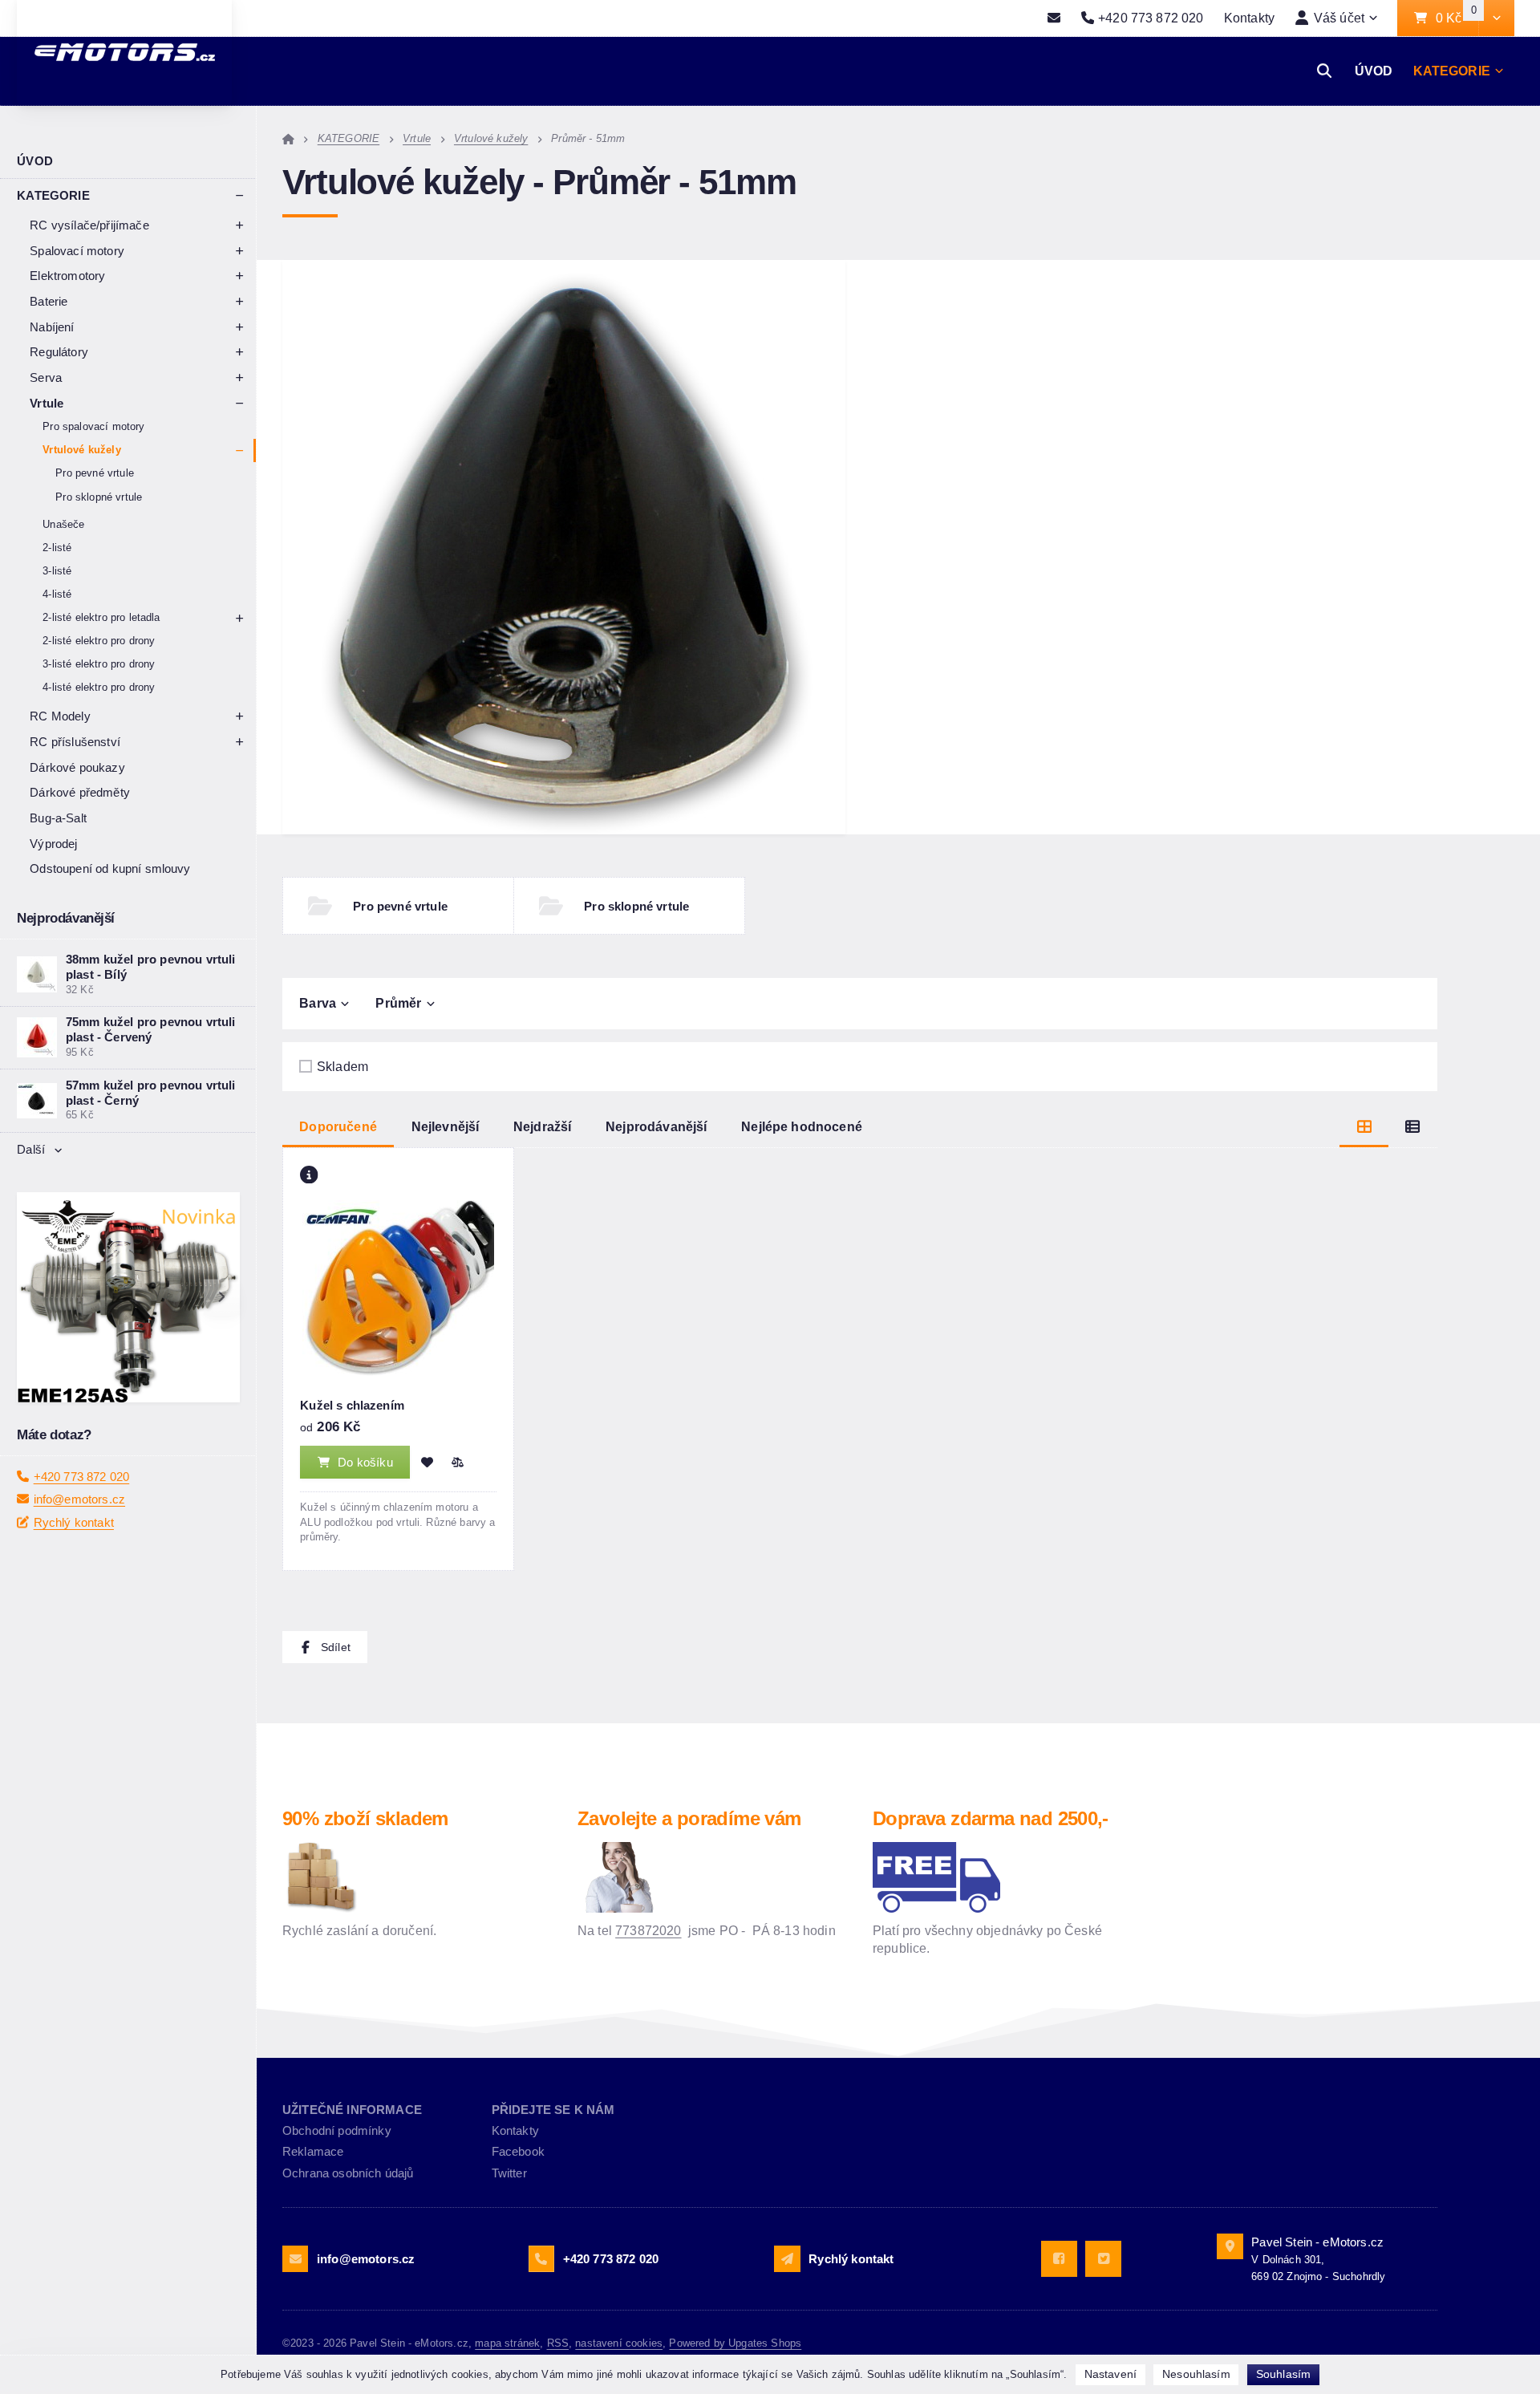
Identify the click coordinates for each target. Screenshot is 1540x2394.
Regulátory (59, 352)
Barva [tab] (318, 1003)
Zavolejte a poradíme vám (689, 1818)
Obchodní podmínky (337, 2130)
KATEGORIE (1452, 71)
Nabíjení (52, 327)
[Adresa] (1230, 2246)
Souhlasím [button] (1283, 2374)
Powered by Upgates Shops (735, 2343)
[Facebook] (1059, 2259)
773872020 (648, 1930)
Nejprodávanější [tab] (656, 1126)
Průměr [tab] (398, 1003)
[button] (1496, 18)
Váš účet (1339, 18)
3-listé (57, 571)
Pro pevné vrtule (95, 473)
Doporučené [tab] (338, 1126)
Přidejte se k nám (553, 2110)
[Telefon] (541, 2258)
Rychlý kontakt (74, 1568)
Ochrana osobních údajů (348, 2173)
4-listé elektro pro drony (99, 687)
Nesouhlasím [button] (1196, 2374)
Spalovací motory (77, 251)
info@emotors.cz (79, 1546)
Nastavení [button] (1110, 2374)
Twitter (509, 2173)
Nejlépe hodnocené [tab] (802, 1126)
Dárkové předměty (80, 792)
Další (31, 1149)
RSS (558, 2343)
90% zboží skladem (365, 1818)
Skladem (342, 1066)
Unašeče (63, 524)
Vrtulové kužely (81, 450)
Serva (46, 377)
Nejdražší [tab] (542, 1126)
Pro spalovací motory (93, 426)
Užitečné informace (352, 2110)
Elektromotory (67, 276)
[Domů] (288, 138)
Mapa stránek (507, 2343)
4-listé (57, 594)
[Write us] (787, 2258)
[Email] (1054, 18)
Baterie (49, 301)
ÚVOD (1374, 71)
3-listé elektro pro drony (99, 664)
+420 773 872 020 (82, 1522)
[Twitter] (1103, 2259)
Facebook (518, 2151)
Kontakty (1249, 18)
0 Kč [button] (1457, 18)
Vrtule (47, 403)
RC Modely (60, 716)
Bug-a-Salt (58, 818)
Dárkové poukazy (77, 767)
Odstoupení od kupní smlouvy (110, 868)
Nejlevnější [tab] (446, 1126)
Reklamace (313, 2151)
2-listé (57, 548)
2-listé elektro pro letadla (101, 617)
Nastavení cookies (619, 2343)
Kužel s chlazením (352, 1405)
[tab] (1364, 1127)
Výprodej (53, 844)
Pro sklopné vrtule (99, 497)
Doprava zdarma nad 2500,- (991, 1818)
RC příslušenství (75, 742)
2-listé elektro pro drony (99, 641)
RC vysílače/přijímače (89, 225)
